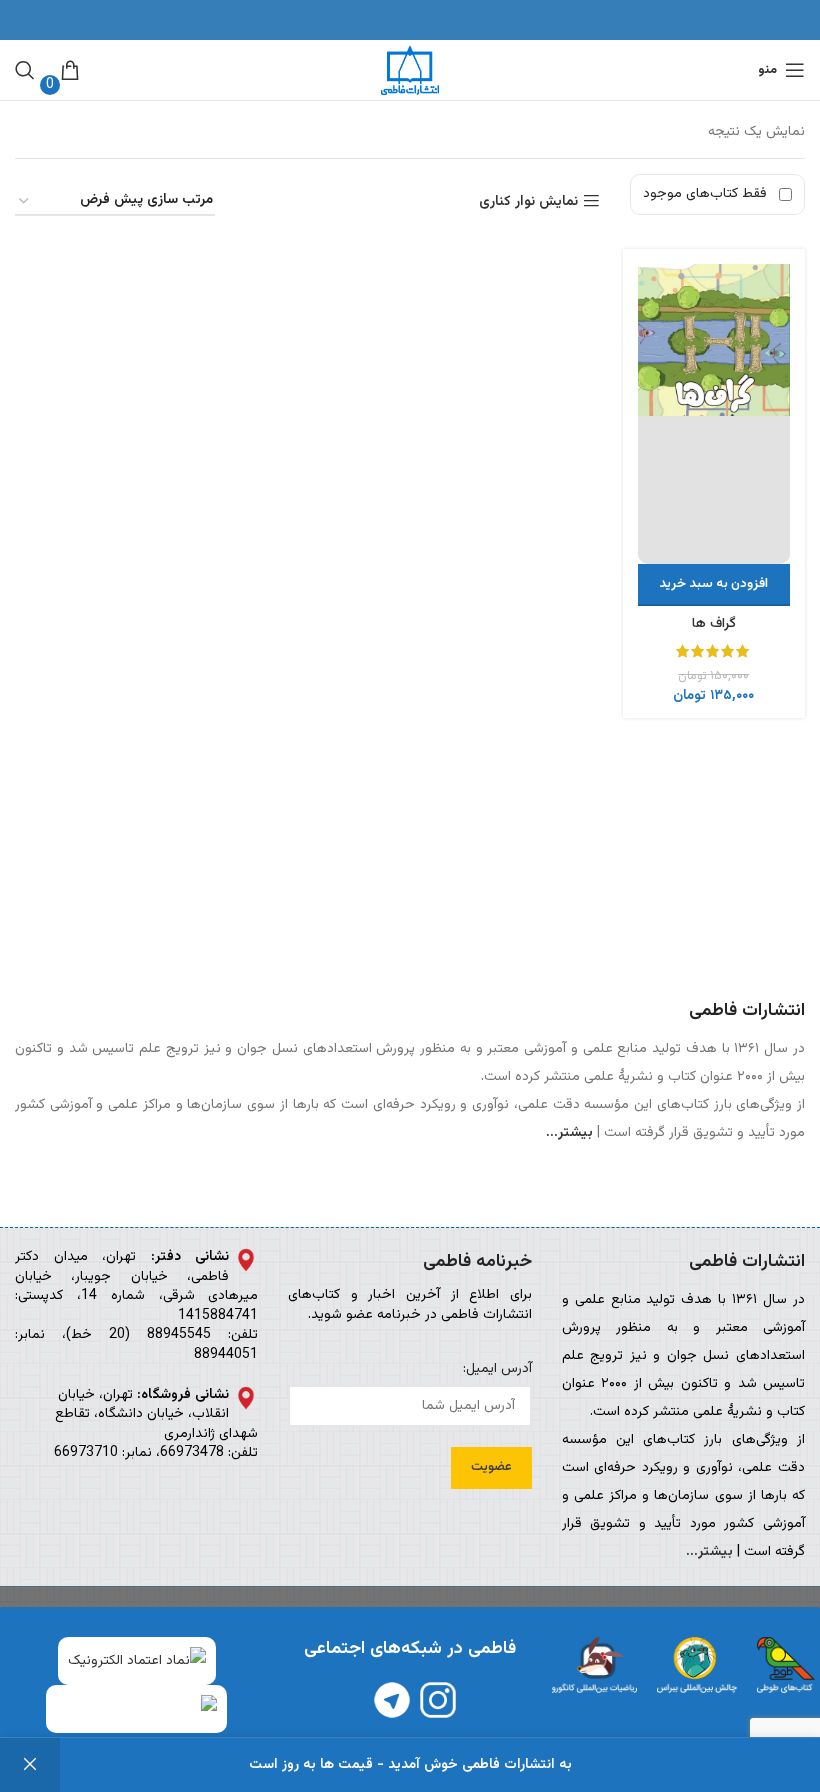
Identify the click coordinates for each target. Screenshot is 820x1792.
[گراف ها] (714, 414)
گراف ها (714, 624)
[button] (714, 585)
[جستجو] (25, 70)
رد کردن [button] (30, 1765)
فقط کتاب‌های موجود (705, 194)
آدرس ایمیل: (497, 1370)
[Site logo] (410, 71)
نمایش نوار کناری (528, 201)
